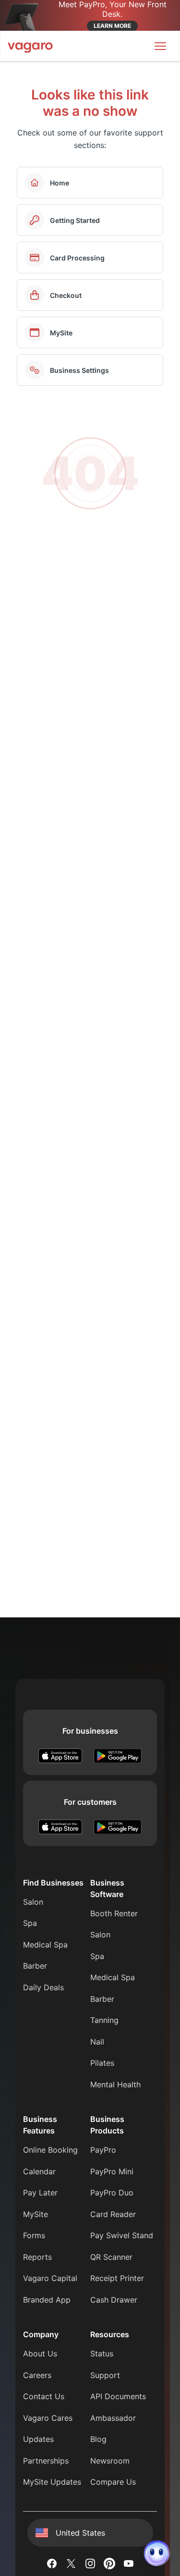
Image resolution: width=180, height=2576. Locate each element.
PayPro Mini (112, 2171)
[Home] (30, 46)
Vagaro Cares (48, 2418)
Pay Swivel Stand (122, 2235)
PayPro (103, 2150)
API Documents (118, 2396)
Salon (33, 1902)
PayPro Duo (112, 2193)
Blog (98, 2439)
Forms (34, 2235)
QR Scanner (111, 2257)
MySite (36, 2214)
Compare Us (113, 2482)
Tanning (104, 2020)
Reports (37, 2257)
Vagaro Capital (50, 2278)
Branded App (47, 2300)
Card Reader (113, 2214)
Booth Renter (114, 1913)
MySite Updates (52, 2482)
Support (105, 2375)
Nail (97, 2042)
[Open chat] (157, 2553)
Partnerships (46, 2461)
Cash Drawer (114, 2300)
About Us (40, 2354)
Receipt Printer (117, 2278)
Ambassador (113, 2418)
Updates (38, 2439)
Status (102, 2354)
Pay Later (40, 2193)
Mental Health (115, 2084)
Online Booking (50, 2150)
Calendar (39, 2171)
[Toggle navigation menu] (160, 46)
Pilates (102, 2063)
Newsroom (110, 2461)
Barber (35, 1966)
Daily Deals (43, 1987)
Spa (30, 1923)
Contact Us (44, 2396)
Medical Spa (45, 1945)
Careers (37, 2375)
